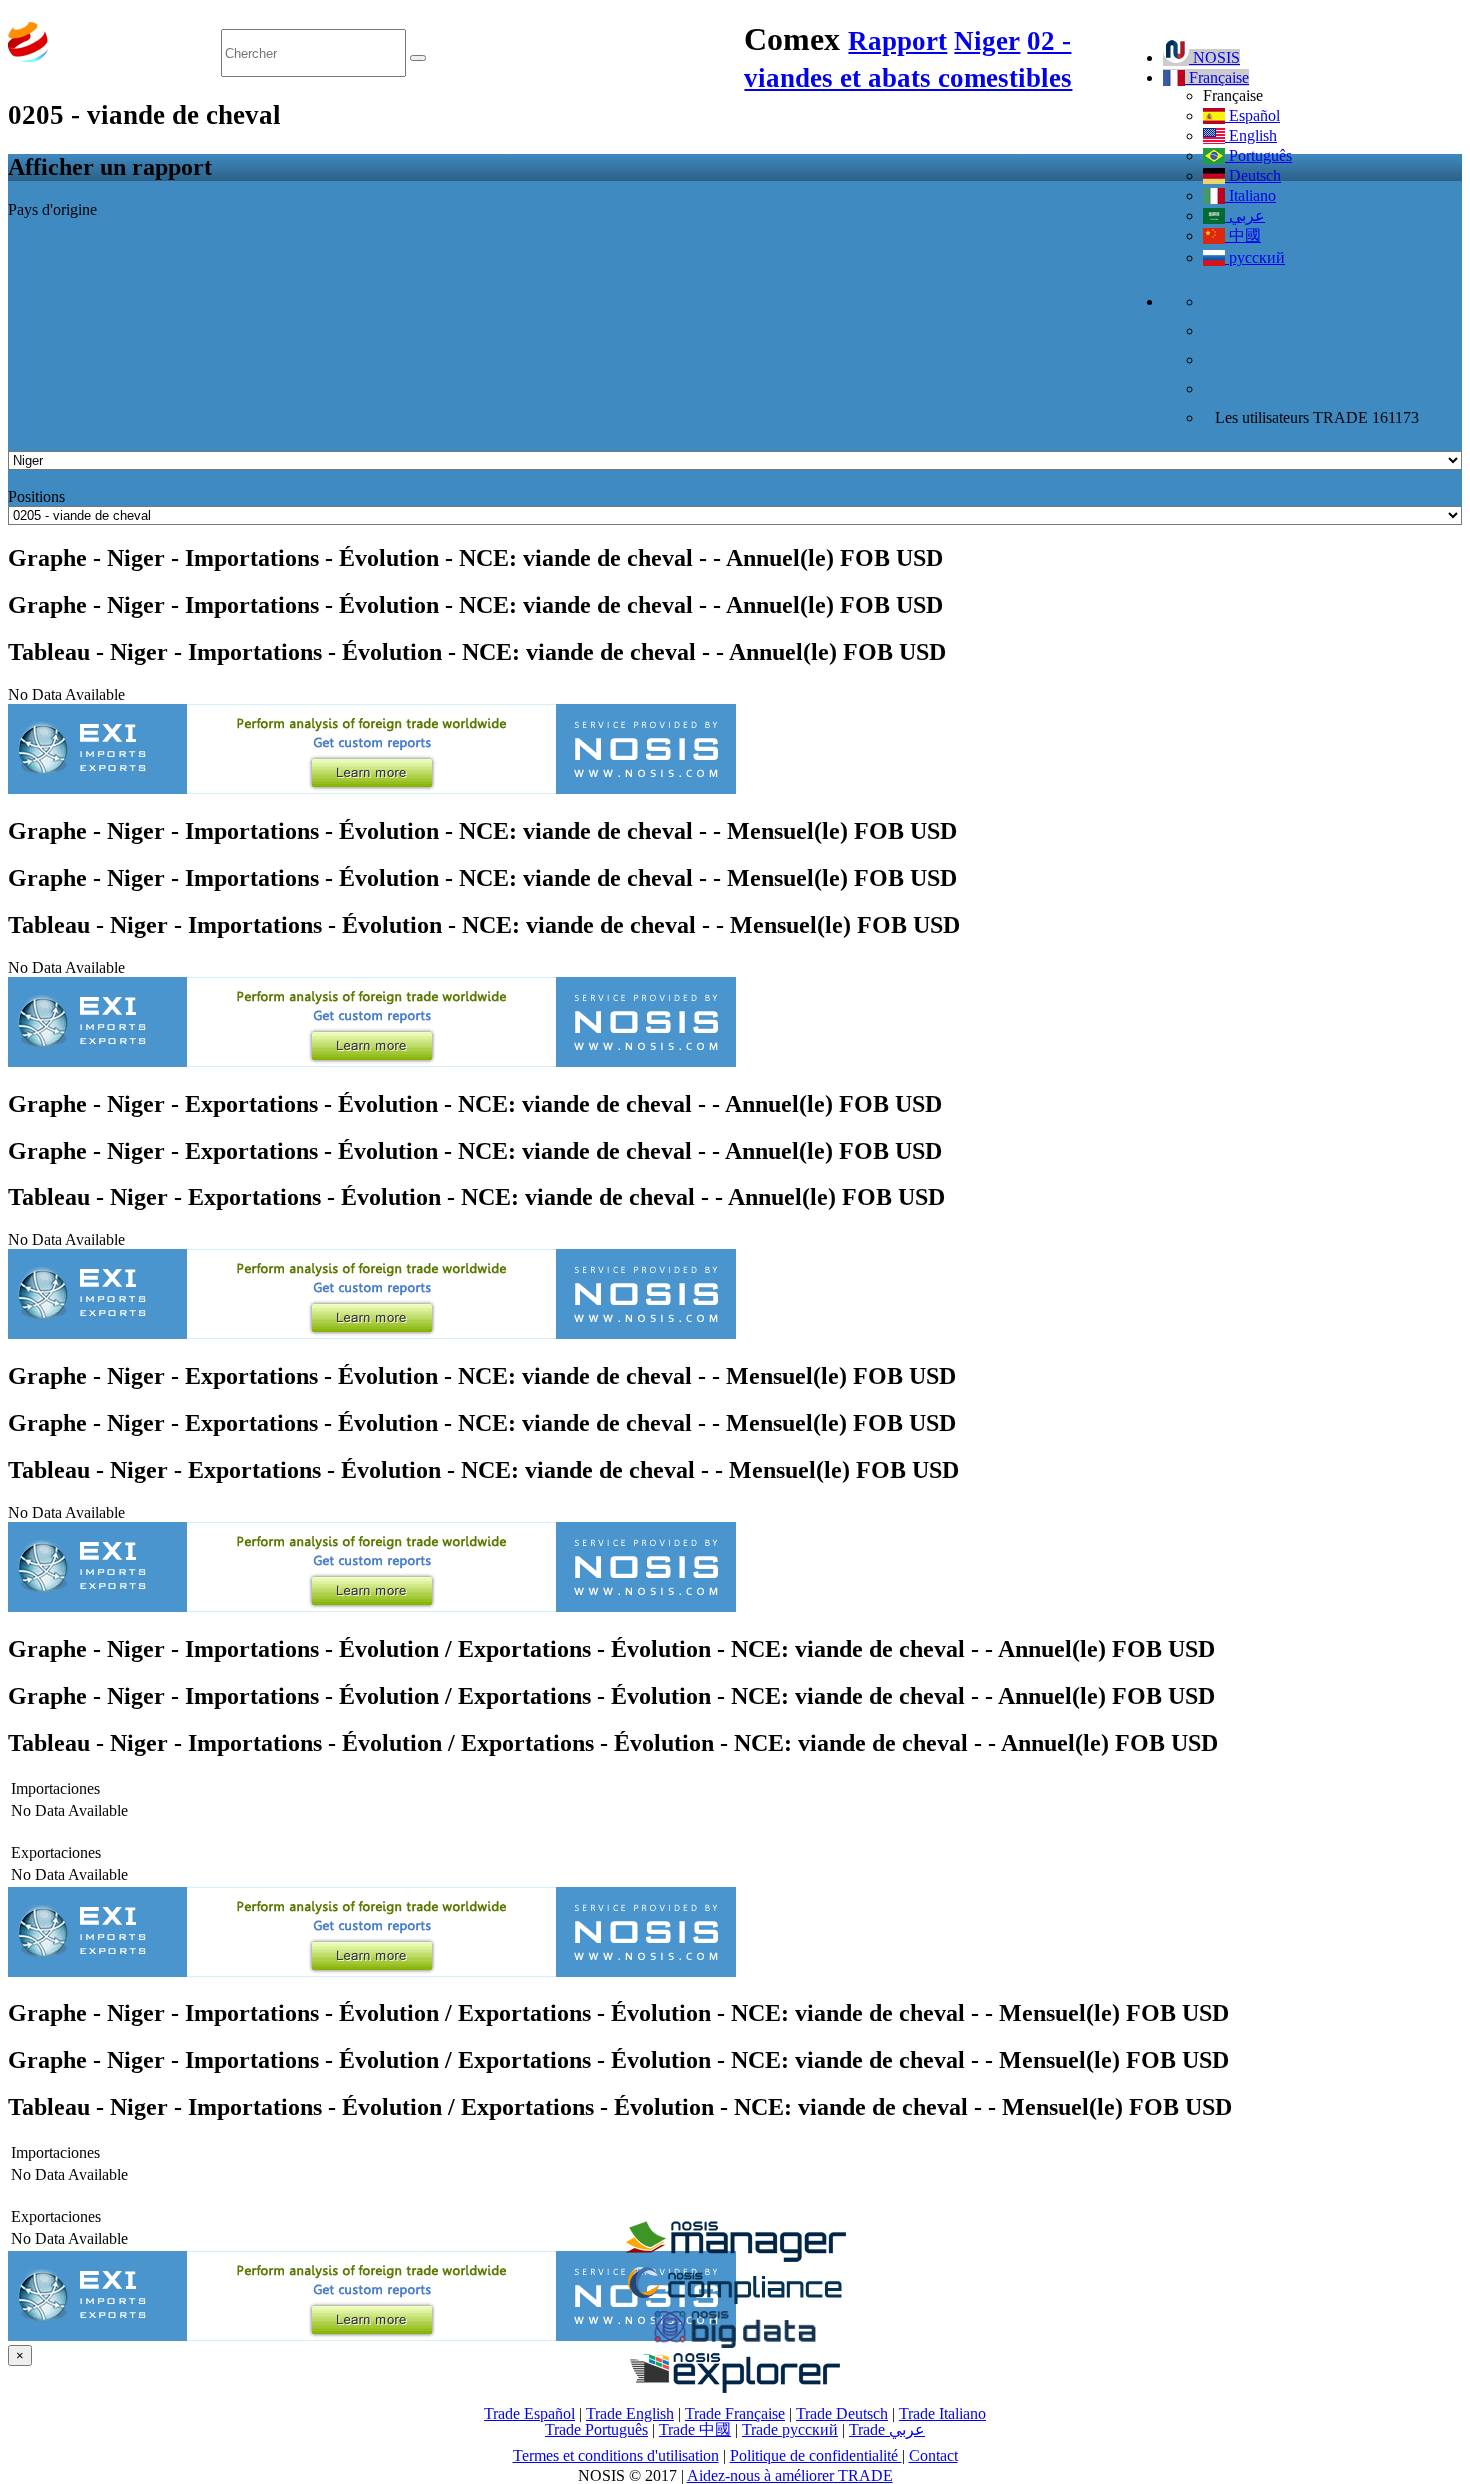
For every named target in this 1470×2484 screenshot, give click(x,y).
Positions (36, 496)
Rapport (897, 41)
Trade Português (596, 2429)
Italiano (1250, 195)
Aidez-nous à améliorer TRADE (790, 2475)
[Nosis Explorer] (735, 2387)
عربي (1245, 215)
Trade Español (529, 2413)
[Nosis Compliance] (735, 2300)
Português (1258, 155)
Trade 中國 (695, 2429)
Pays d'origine (52, 209)
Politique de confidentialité (816, 2455)
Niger (987, 41)
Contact (933, 2455)
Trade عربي (887, 2429)
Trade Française (735, 2413)
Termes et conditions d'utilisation (616, 2455)
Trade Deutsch (842, 2413)
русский (1255, 257)
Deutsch (1253, 175)
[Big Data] (735, 2344)
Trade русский (790, 2429)
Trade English (630, 2413)
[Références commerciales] (735, 2256)
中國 (1243, 235)
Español (1252, 115)
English (1251, 135)
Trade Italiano (942, 2413)
